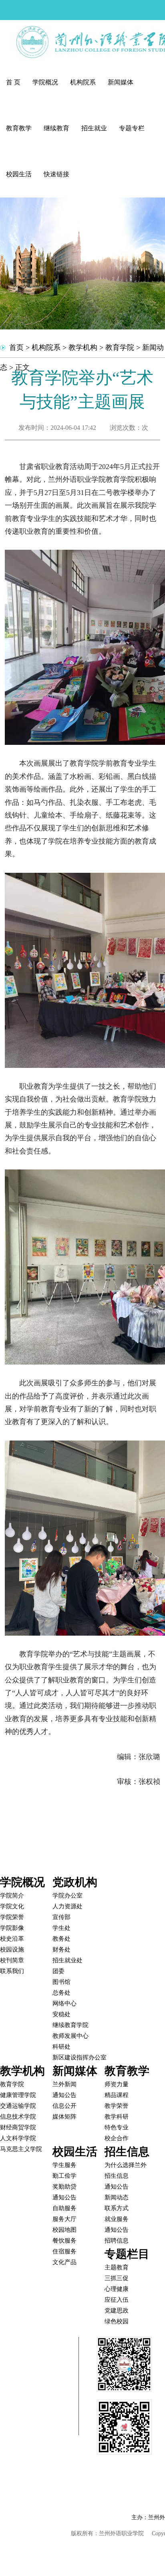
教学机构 (83, 347)
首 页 (13, 82)
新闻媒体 (121, 82)
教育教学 (19, 128)
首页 (16, 347)
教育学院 (120, 347)
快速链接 (56, 174)
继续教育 (56, 128)
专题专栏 (132, 128)
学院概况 (45, 82)
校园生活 (19, 174)
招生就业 (94, 128)
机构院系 (83, 82)
